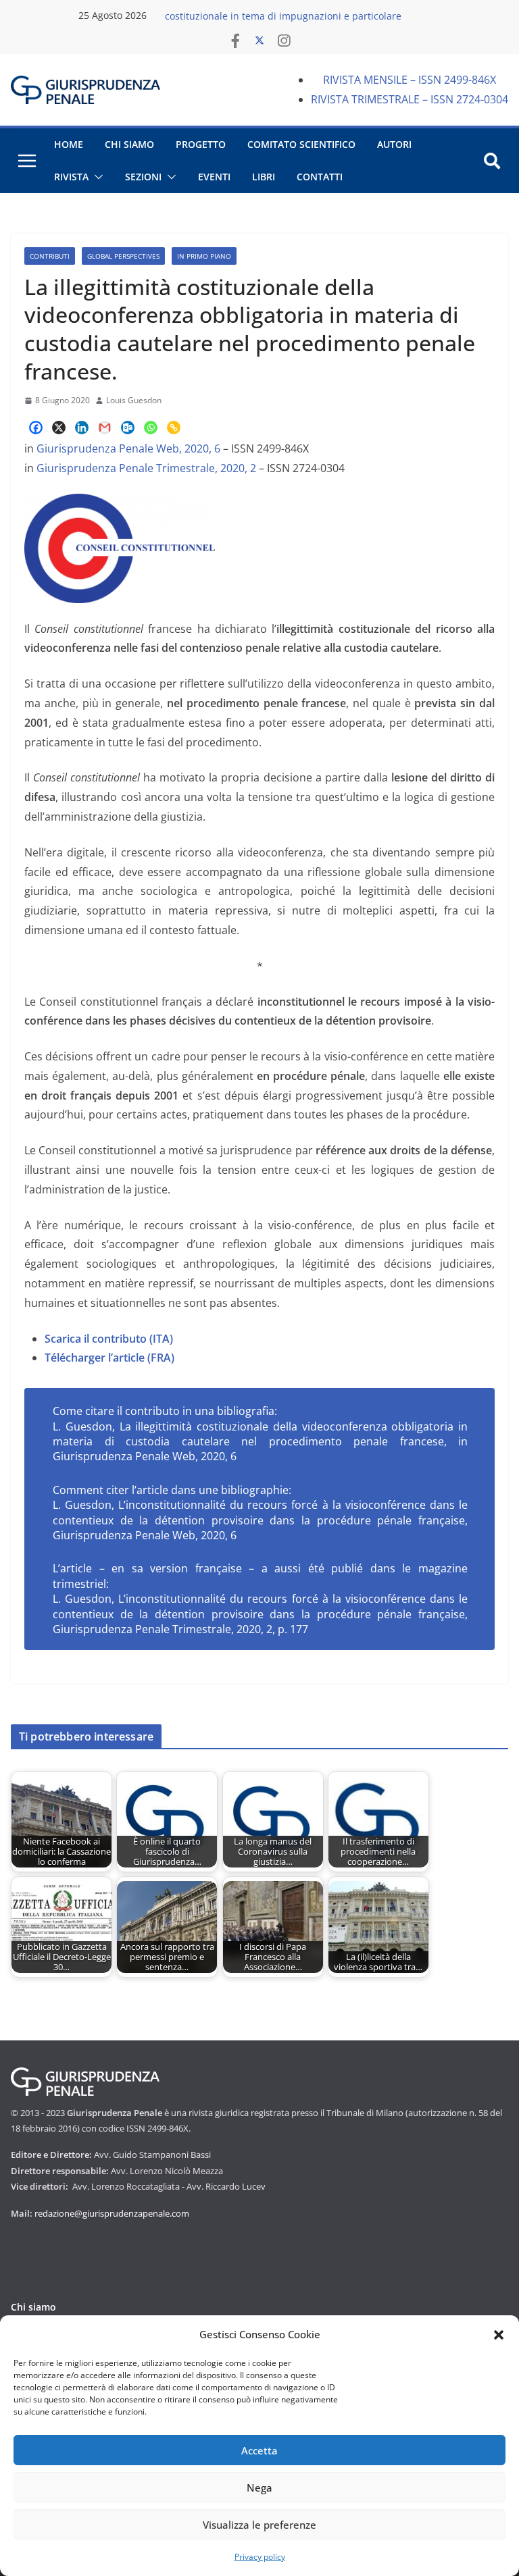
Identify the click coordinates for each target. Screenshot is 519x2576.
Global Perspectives (123, 256)
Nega (259, 2488)
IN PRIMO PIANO (204, 256)
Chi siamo (33, 2307)
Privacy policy (260, 2557)
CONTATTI (320, 177)
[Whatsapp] (151, 428)
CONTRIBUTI (50, 256)
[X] (59, 428)
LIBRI (264, 177)
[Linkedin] (82, 428)
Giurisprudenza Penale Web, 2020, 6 (130, 448)
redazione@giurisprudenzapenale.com (112, 2213)
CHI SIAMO (129, 144)
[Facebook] (36, 428)
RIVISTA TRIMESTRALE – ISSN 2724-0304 (410, 99)
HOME (69, 144)
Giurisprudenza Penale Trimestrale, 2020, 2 (146, 468)
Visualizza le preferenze (259, 2525)
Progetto (201, 144)
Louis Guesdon (134, 400)
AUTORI (394, 144)
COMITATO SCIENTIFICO (301, 144)
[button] (499, 2335)
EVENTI (214, 177)
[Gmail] (105, 428)
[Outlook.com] (128, 428)
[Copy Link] (174, 428)
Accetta (259, 2450)
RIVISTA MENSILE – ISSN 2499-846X (410, 80)
